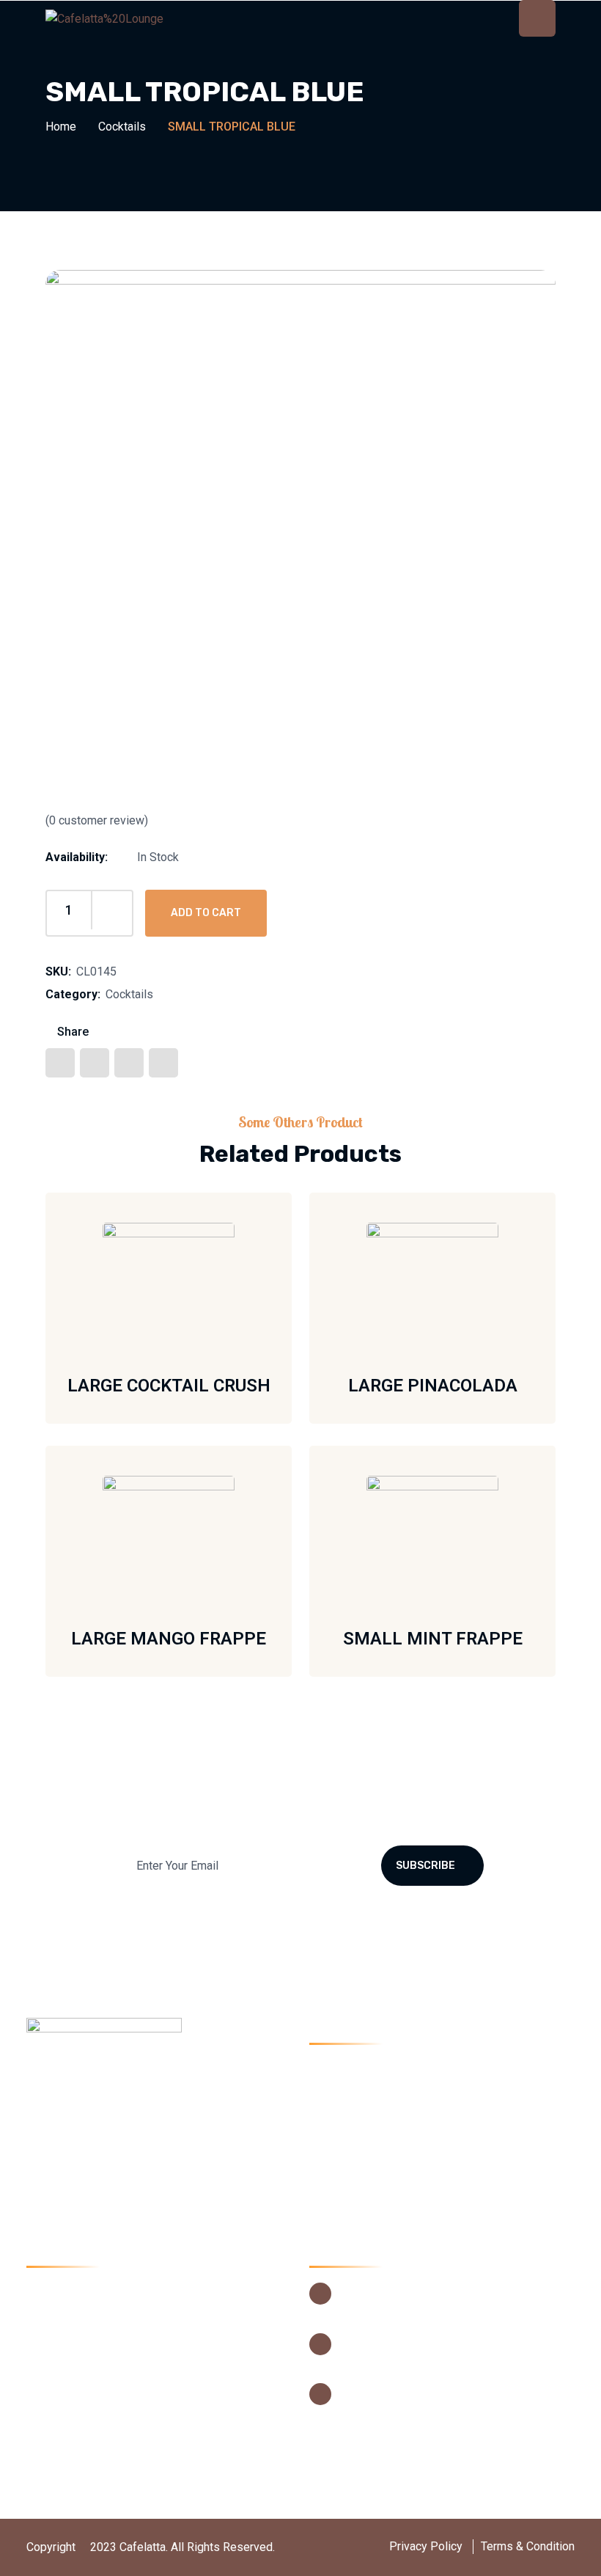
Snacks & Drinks (85, 2370)
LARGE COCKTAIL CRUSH (169, 1386)
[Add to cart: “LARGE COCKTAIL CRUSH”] (242, 1287)
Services (349, 2147)
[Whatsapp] (150, 2160)
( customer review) (97, 820)
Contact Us (354, 2201)
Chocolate (69, 2342)
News (341, 2174)
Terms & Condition (528, 2546)
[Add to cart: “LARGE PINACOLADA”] (506, 1287)
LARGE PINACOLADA (433, 1386)
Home (61, 127)
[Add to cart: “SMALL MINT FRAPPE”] (506, 1540)
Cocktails (122, 127)
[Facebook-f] (42, 2160)
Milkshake (70, 2315)
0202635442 (372, 2337)
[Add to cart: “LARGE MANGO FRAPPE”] (242, 1540)
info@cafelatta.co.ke (391, 2388)
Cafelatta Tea (77, 2397)
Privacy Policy (426, 2546)
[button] (299, 910)
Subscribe (425, 1866)
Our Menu (351, 2119)
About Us (350, 2092)
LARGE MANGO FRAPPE (169, 1639)
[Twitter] (78, 2160)
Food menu (72, 2424)
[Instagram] (114, 2160)
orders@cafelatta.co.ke (398, 2408)
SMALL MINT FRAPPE (433, 1639)
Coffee (61, 2288)
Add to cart (206, 913)
